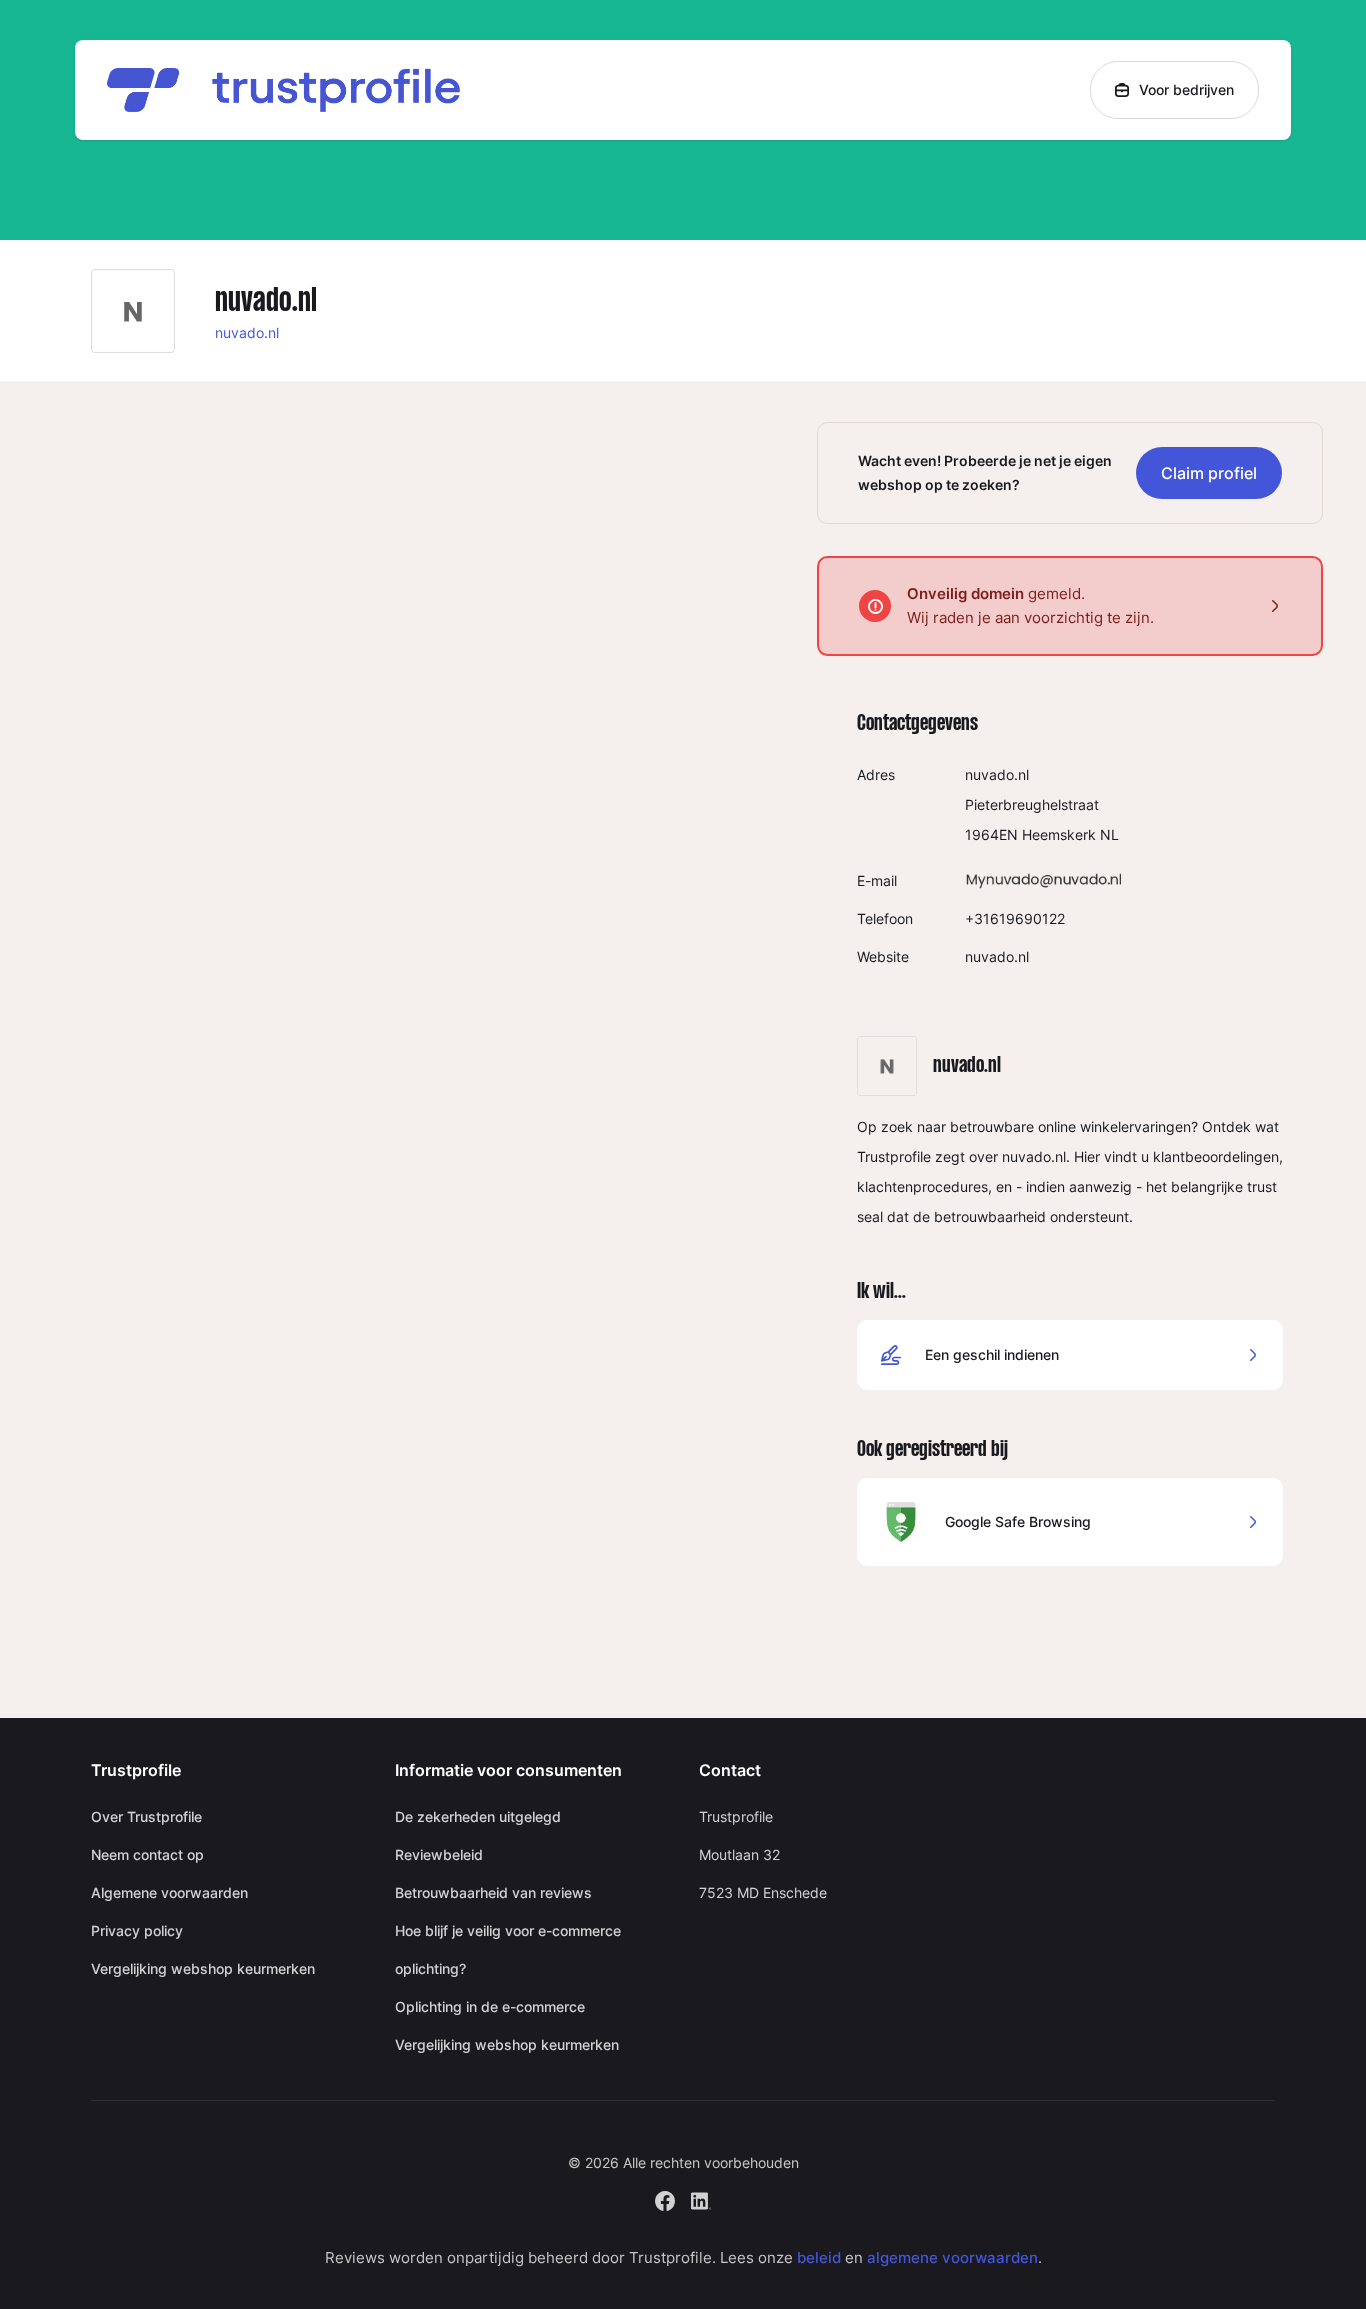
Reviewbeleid (439, 1854)
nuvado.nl (247, 332)
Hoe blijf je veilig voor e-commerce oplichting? (508, 1949)
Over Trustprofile (146, 1816)
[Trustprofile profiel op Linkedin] (701, 2198)
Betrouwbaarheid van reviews (493, 1892)
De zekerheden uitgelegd (478, 1816)
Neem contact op (147, 1854)
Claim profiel (1209, 473)
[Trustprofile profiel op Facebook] (665, 2198)
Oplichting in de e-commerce (490, 2006)
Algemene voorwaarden (169, 1892)
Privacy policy (137, 1930)
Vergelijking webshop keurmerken (203, 1968)
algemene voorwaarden (952, 2257)
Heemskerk (1059, 834)
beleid (819, 2257)
